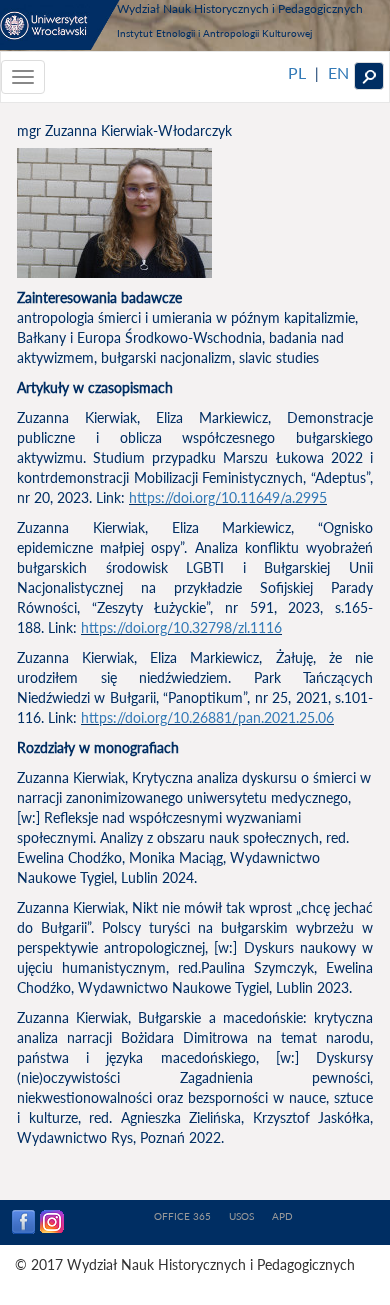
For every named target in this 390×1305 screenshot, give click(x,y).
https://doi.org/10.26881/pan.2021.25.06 (207, 717)
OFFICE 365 (182, 1216)
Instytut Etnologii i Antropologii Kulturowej (214, 33)
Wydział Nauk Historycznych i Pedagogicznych (240, 8)
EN (338, 72)
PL (297, 72)
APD (282, 1216)
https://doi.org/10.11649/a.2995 (228, 497)
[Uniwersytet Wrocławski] (60, 25)
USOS (241, 1216)
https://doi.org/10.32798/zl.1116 (181, 627)
